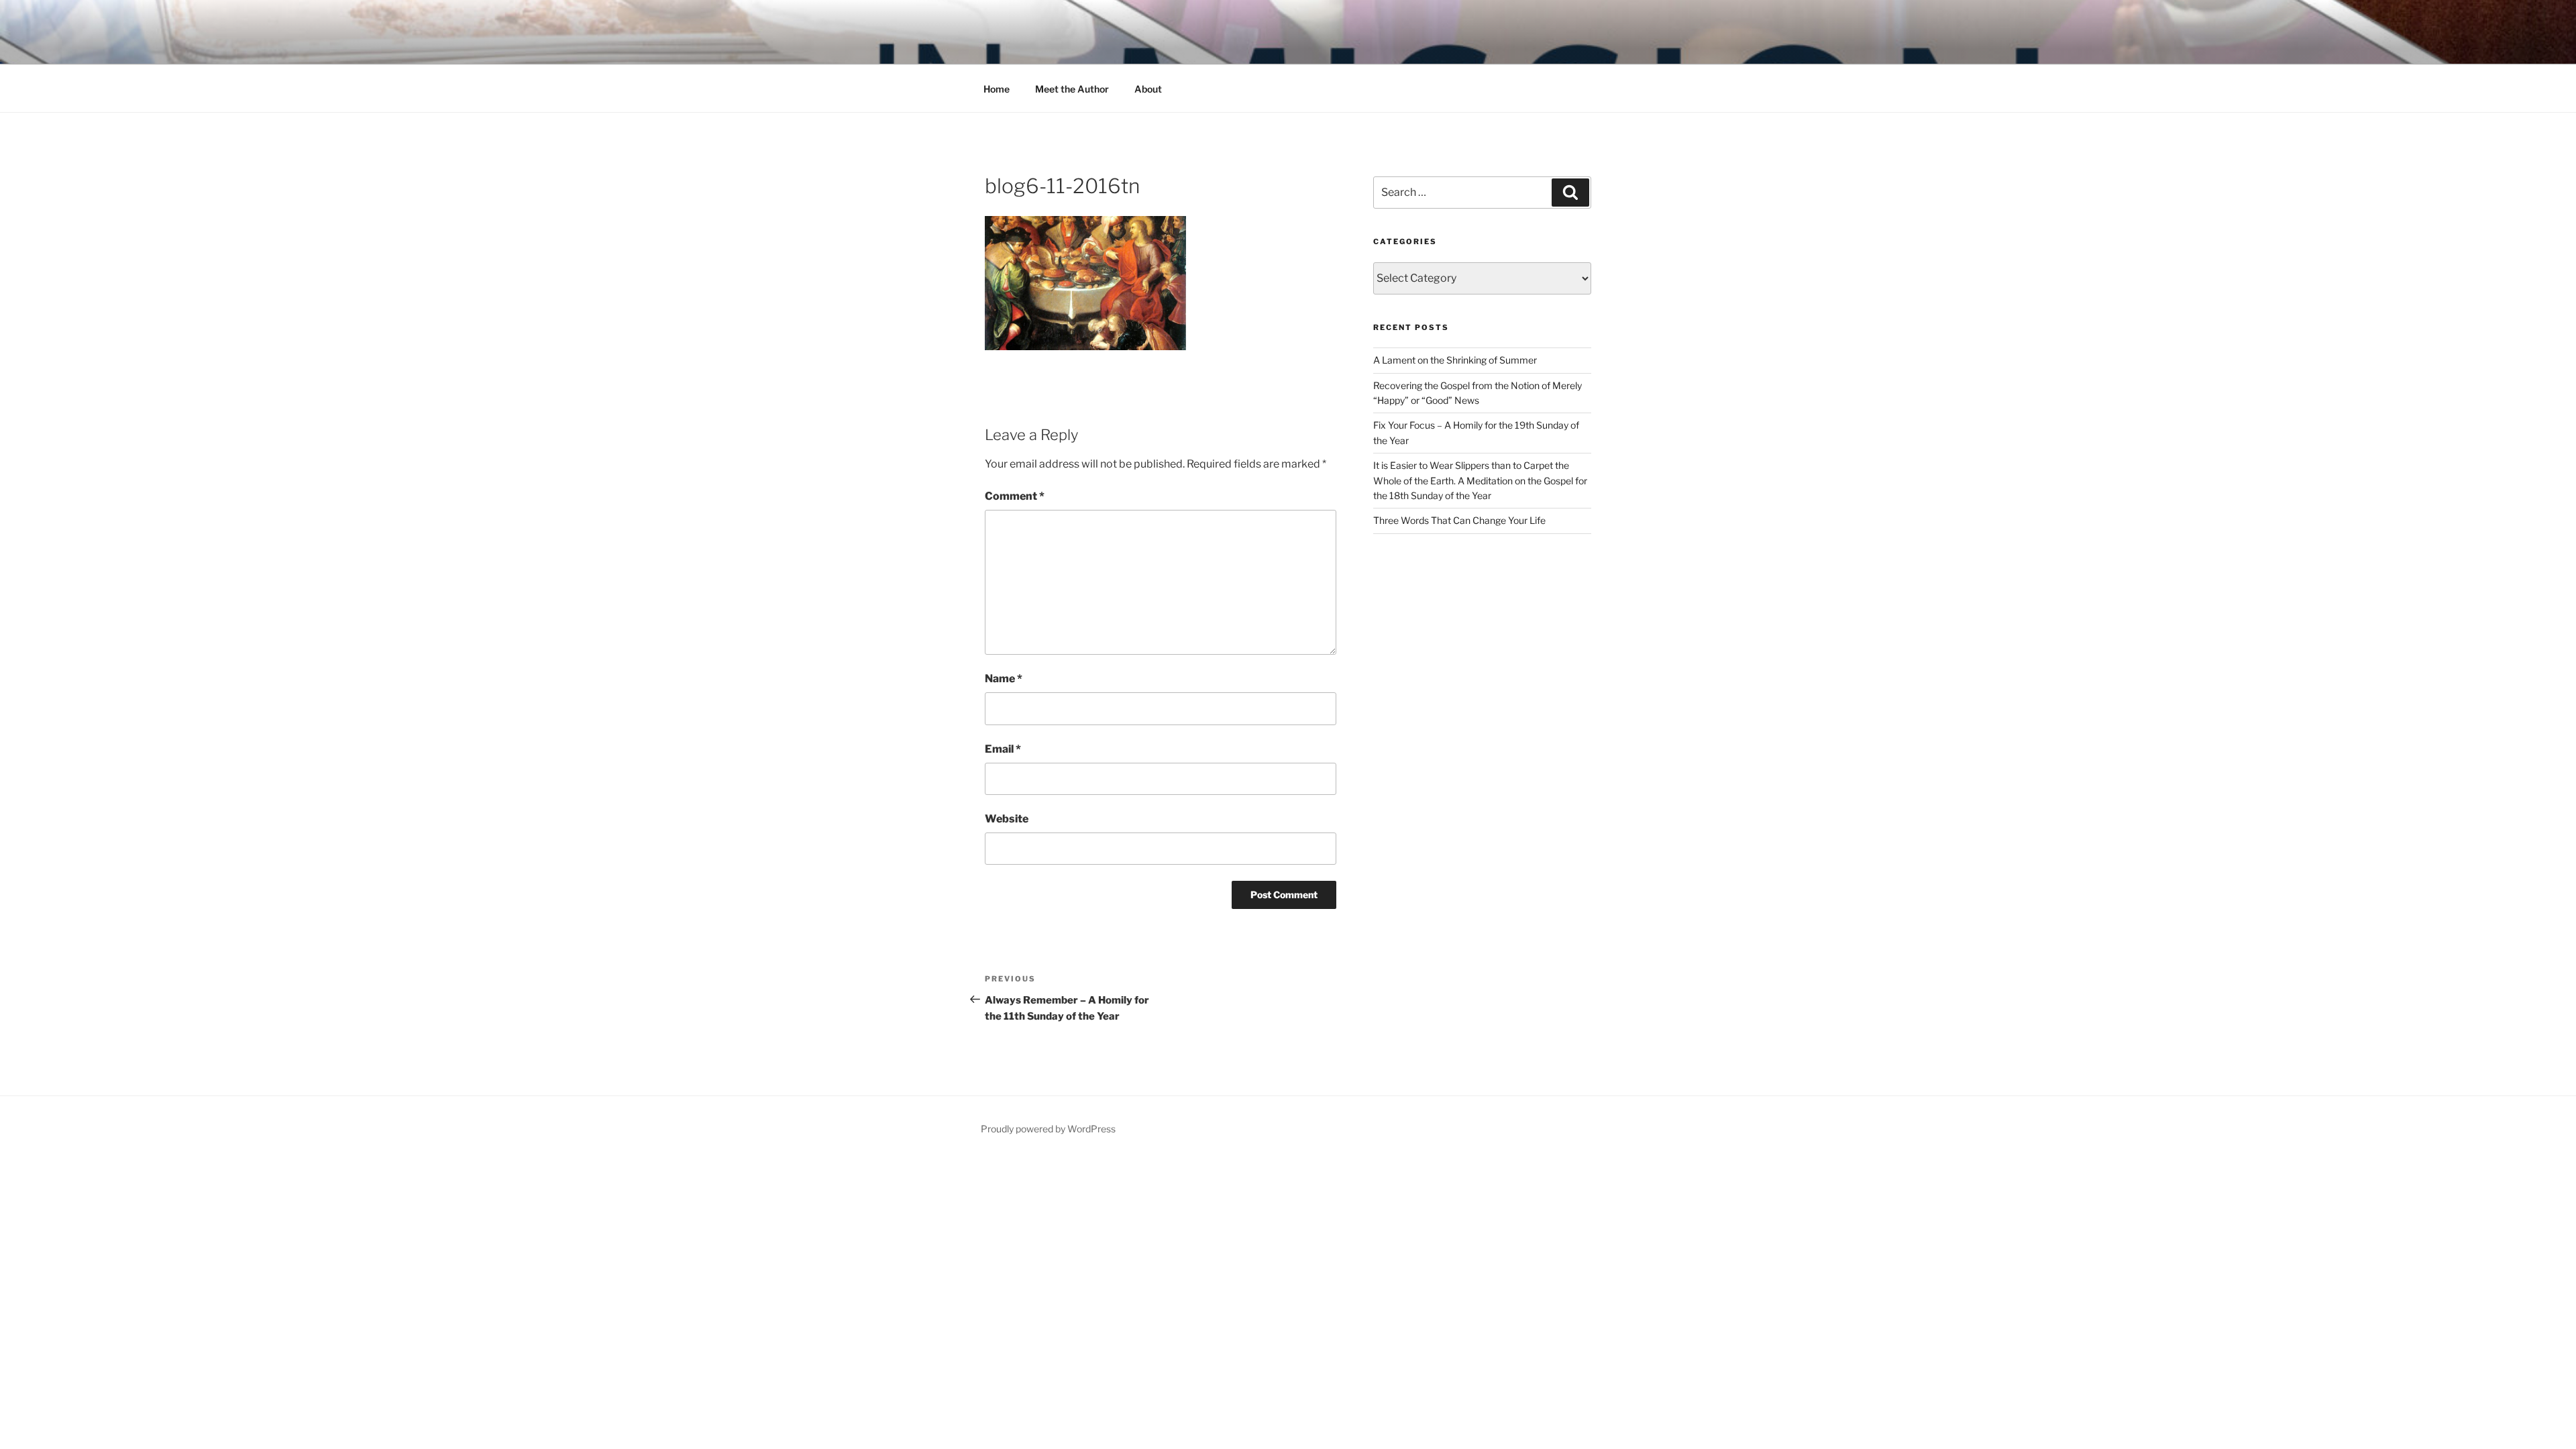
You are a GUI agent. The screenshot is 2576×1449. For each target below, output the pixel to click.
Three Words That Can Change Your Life (1459, 520)
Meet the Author (1072, 89)
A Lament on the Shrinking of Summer (1455, 360)
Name (1004, 679)
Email (1003, 749)
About (1148, 89)
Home (997, 89)
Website (1007, 819)
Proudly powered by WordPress (1048, 1129)
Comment (1015, 496)
